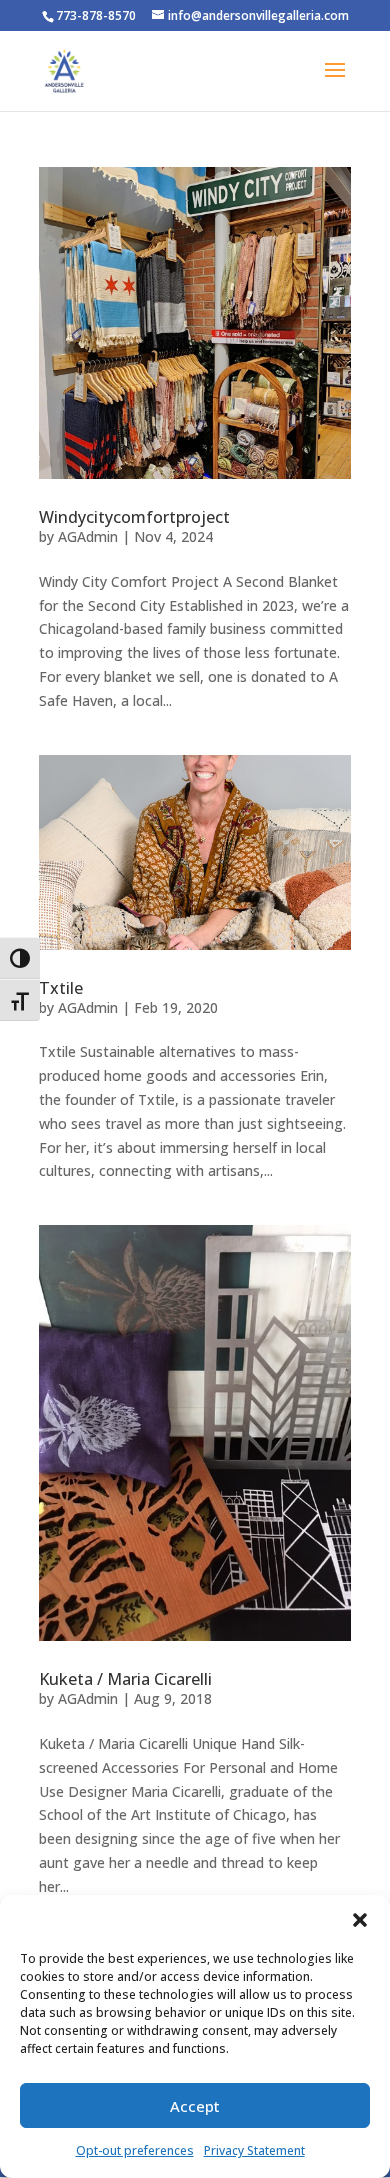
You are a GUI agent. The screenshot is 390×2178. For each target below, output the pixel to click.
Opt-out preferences (135, 2150)
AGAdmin (88, 536)
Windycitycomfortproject (134, 517)
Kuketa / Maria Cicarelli (125, 1679)
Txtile (61, 988)
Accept (195, 2106)
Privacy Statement (254, 2150)
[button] (360, 1920)
